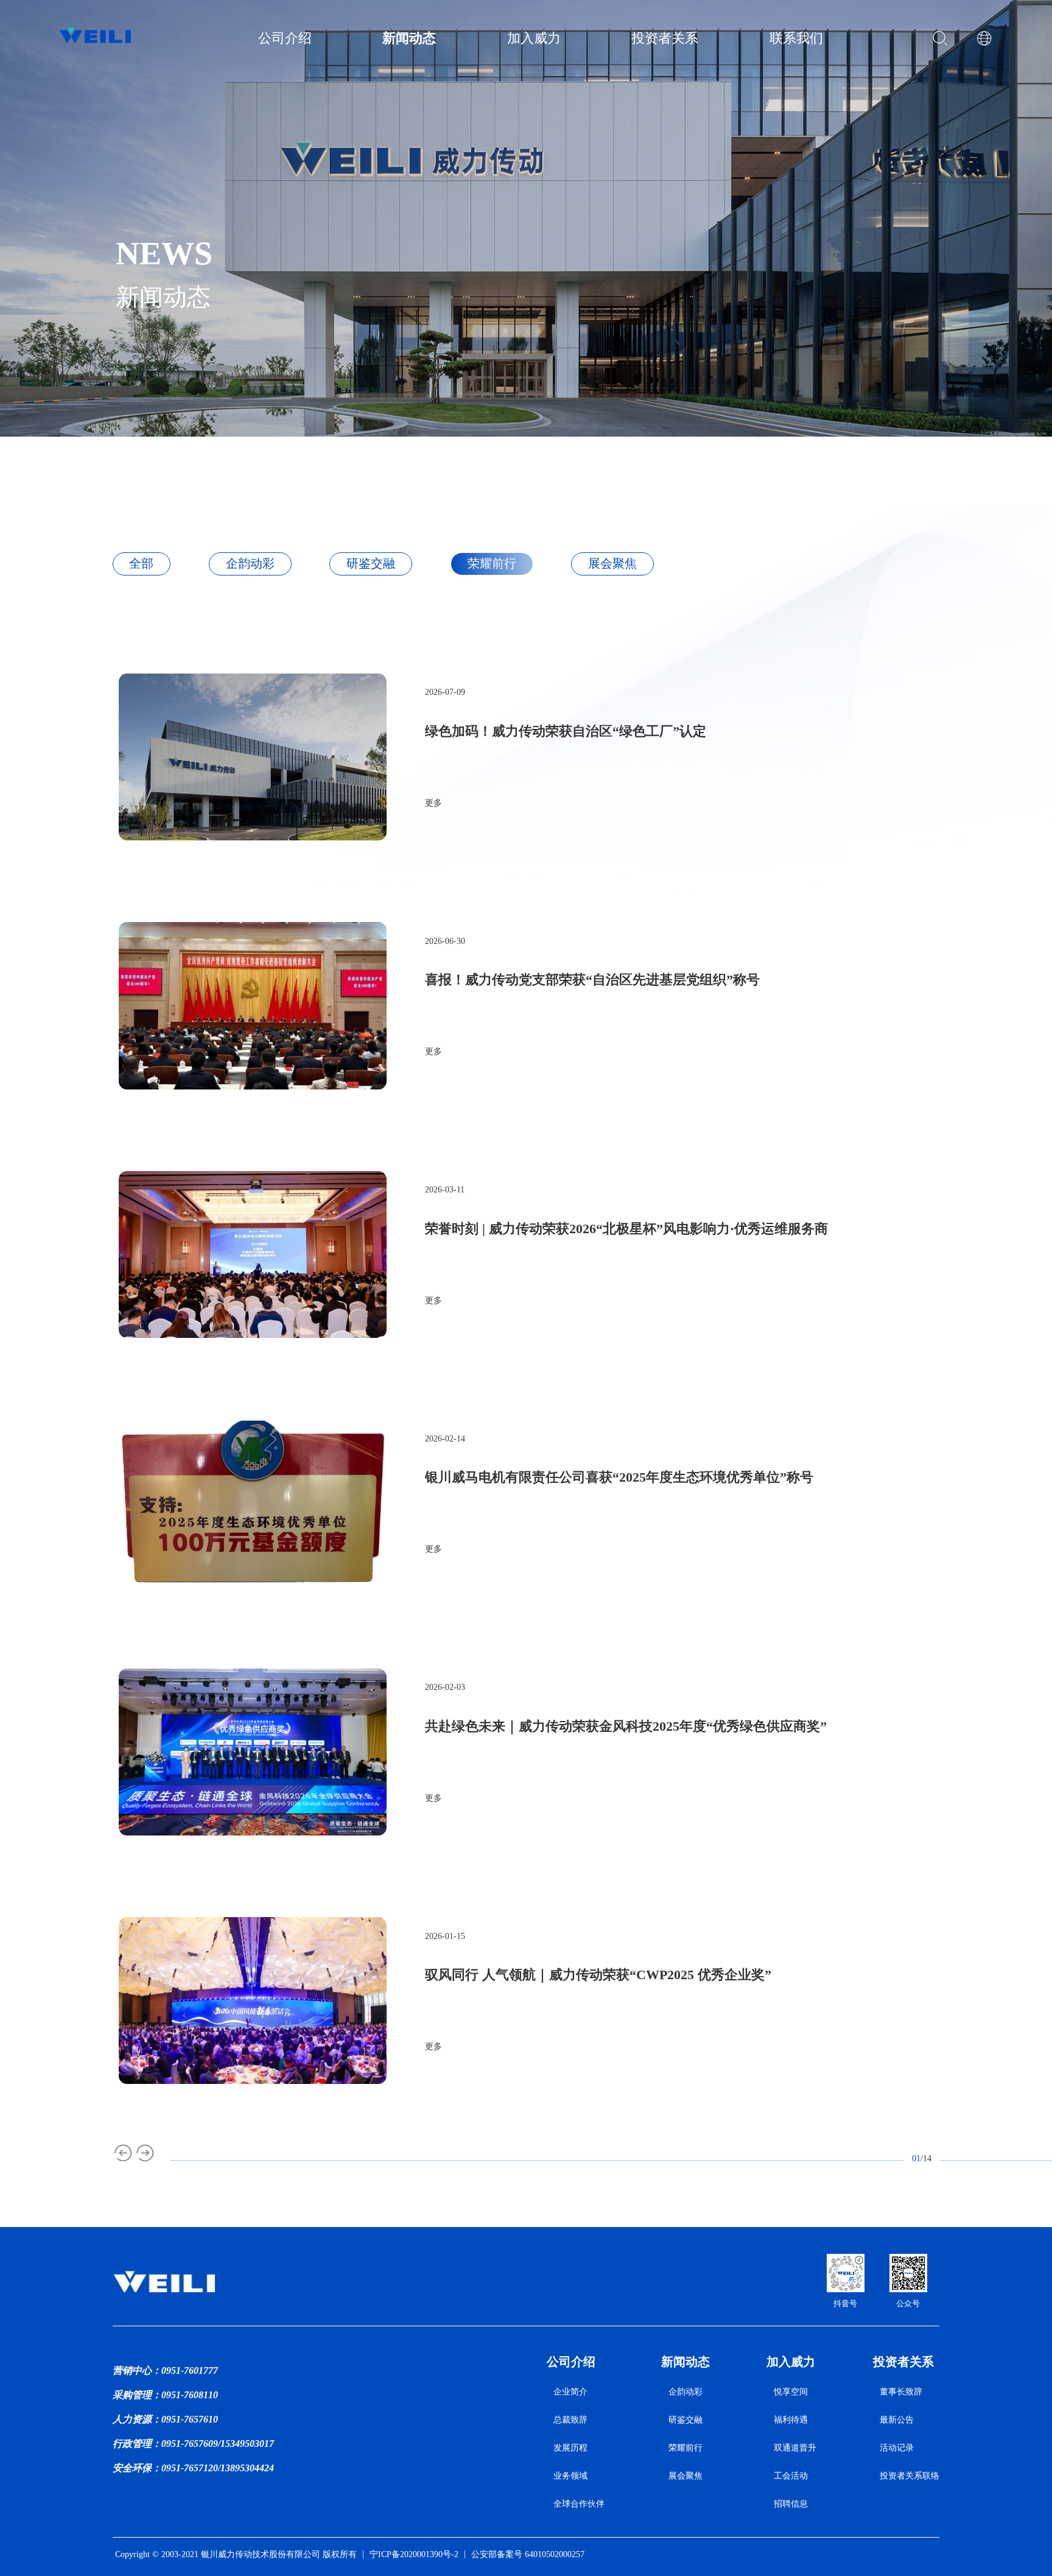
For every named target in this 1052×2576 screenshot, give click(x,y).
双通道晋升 (795, 2448)
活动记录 (897, 2448)
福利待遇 (791, 2419)
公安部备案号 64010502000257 (528, 2554)
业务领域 (570, 2476)
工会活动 (791, 2476)
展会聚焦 (686, 2476)
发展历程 (570, 2448)
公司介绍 (571, 2362)
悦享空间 (791, 2391)
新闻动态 (686, 2362)
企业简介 (570, 2391)
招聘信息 (791, 2504)
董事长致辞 (901, 2391)
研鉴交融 (686, 2419)
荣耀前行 (686, 2448)
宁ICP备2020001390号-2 (414, 2554)
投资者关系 (903, 2362)
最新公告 (897, 2419)
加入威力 (791, 2362)
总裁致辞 (570, 2419)
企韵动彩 (686, 2391)
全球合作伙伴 (579, 2504)
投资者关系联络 (910, 2476)
